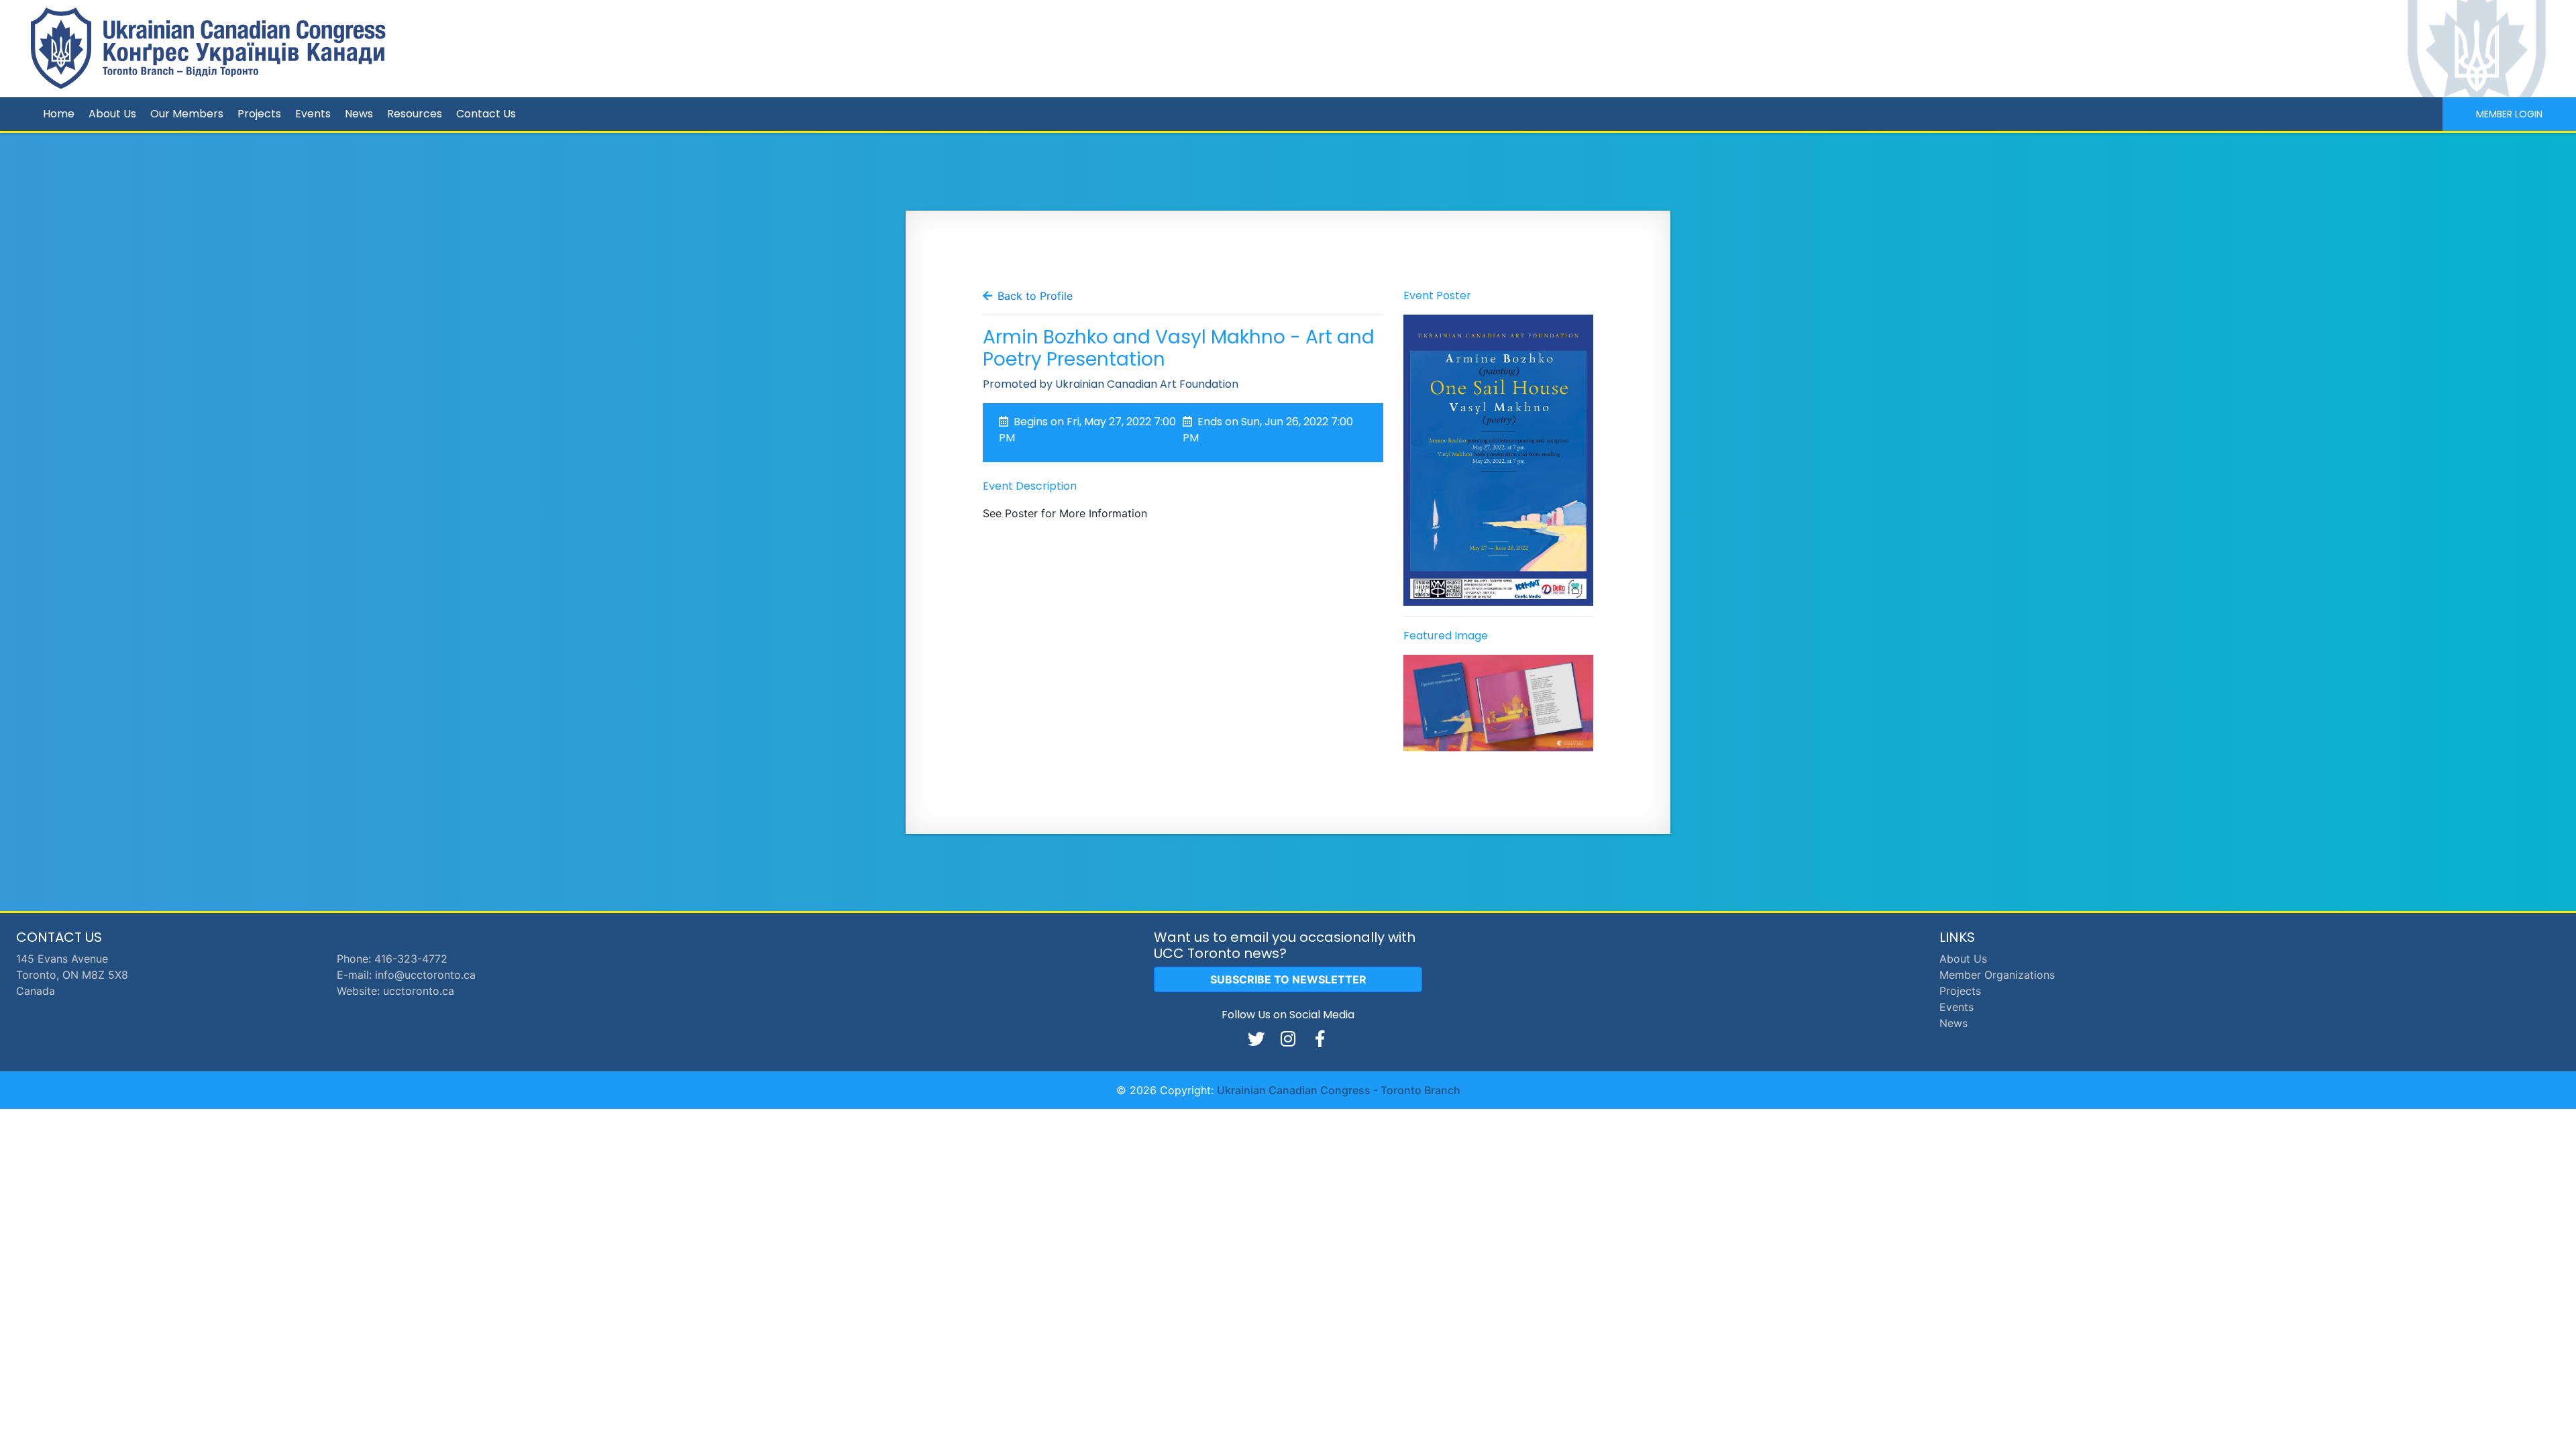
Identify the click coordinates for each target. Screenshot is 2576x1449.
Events (313, 114)
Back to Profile (1035, 296)
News (359, 114)
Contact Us (486, 114)
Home (59, 114)
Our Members (187, 114)
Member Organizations (1997, 975)
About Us (112, 114)
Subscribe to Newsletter (1288, 979)
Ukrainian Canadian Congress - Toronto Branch (1339, 1090)
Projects (259, 114)
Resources (415, 114)
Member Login (2509, 114)
